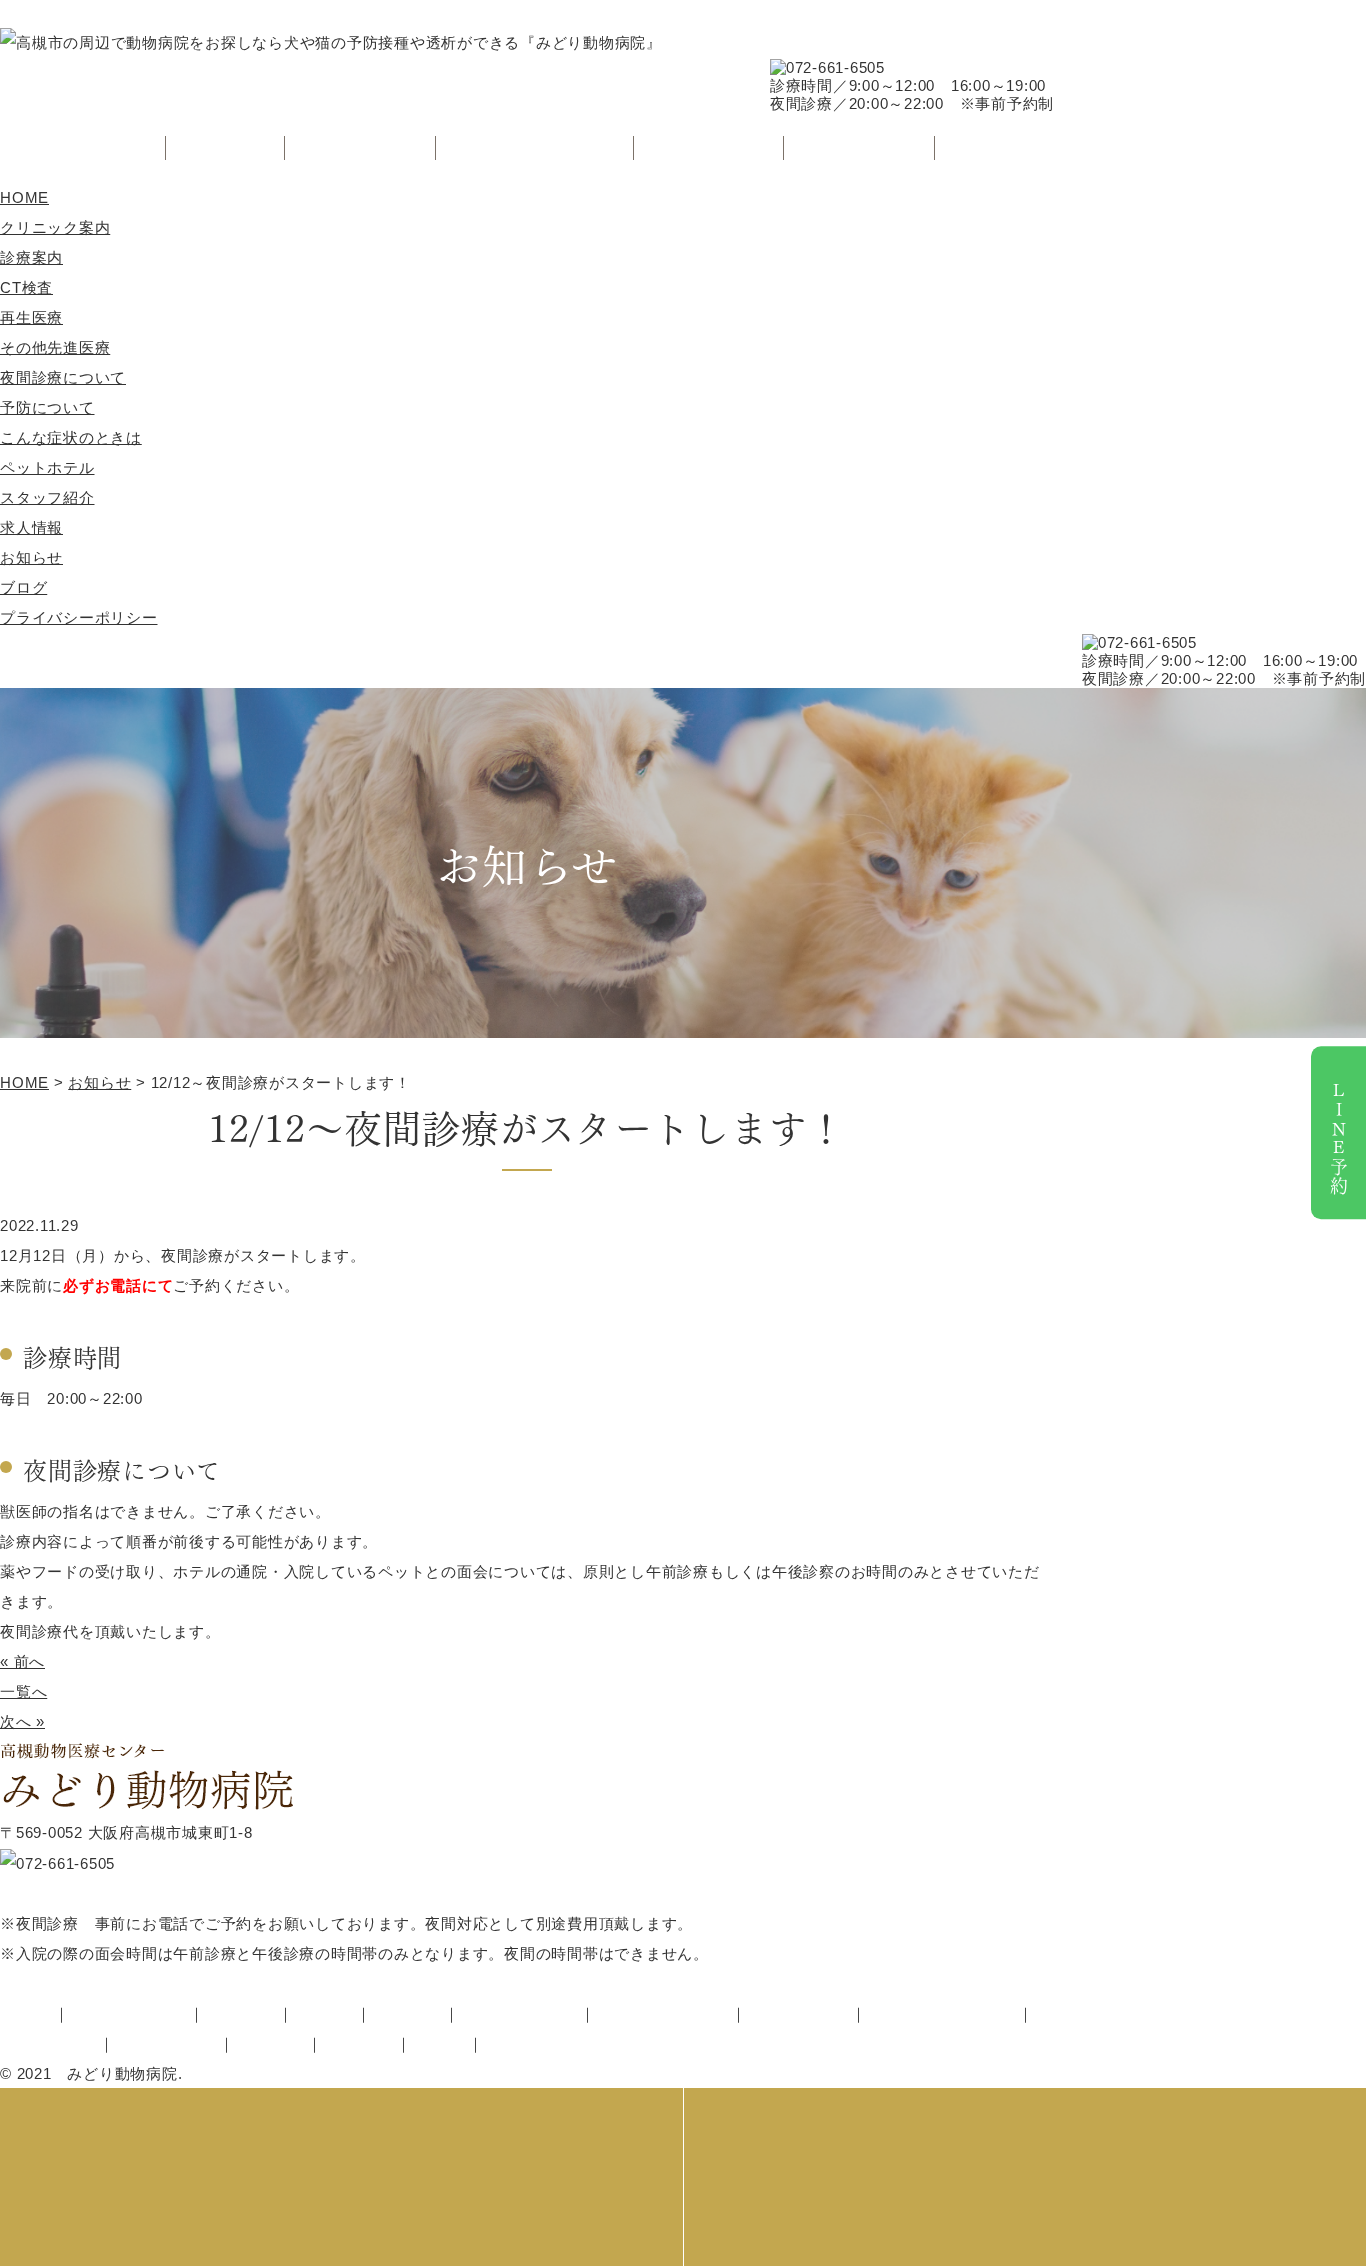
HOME (24, 197)
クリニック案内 (83, 147)
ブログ (23, 587)
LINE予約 (1339, 1137)
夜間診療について (63, 377)
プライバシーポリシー (79, 617)
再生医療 (31, 317)
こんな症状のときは (535, 147)
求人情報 (31, 527)
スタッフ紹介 (859, 147)
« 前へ (22, 1661)
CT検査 (26, 287)
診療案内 (225, 147)
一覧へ (23, 1691)
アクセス (994, 147)
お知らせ (31, 557)
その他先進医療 (55, 347)
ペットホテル (709, 147)
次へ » (22, 1721)
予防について (360, 147)
